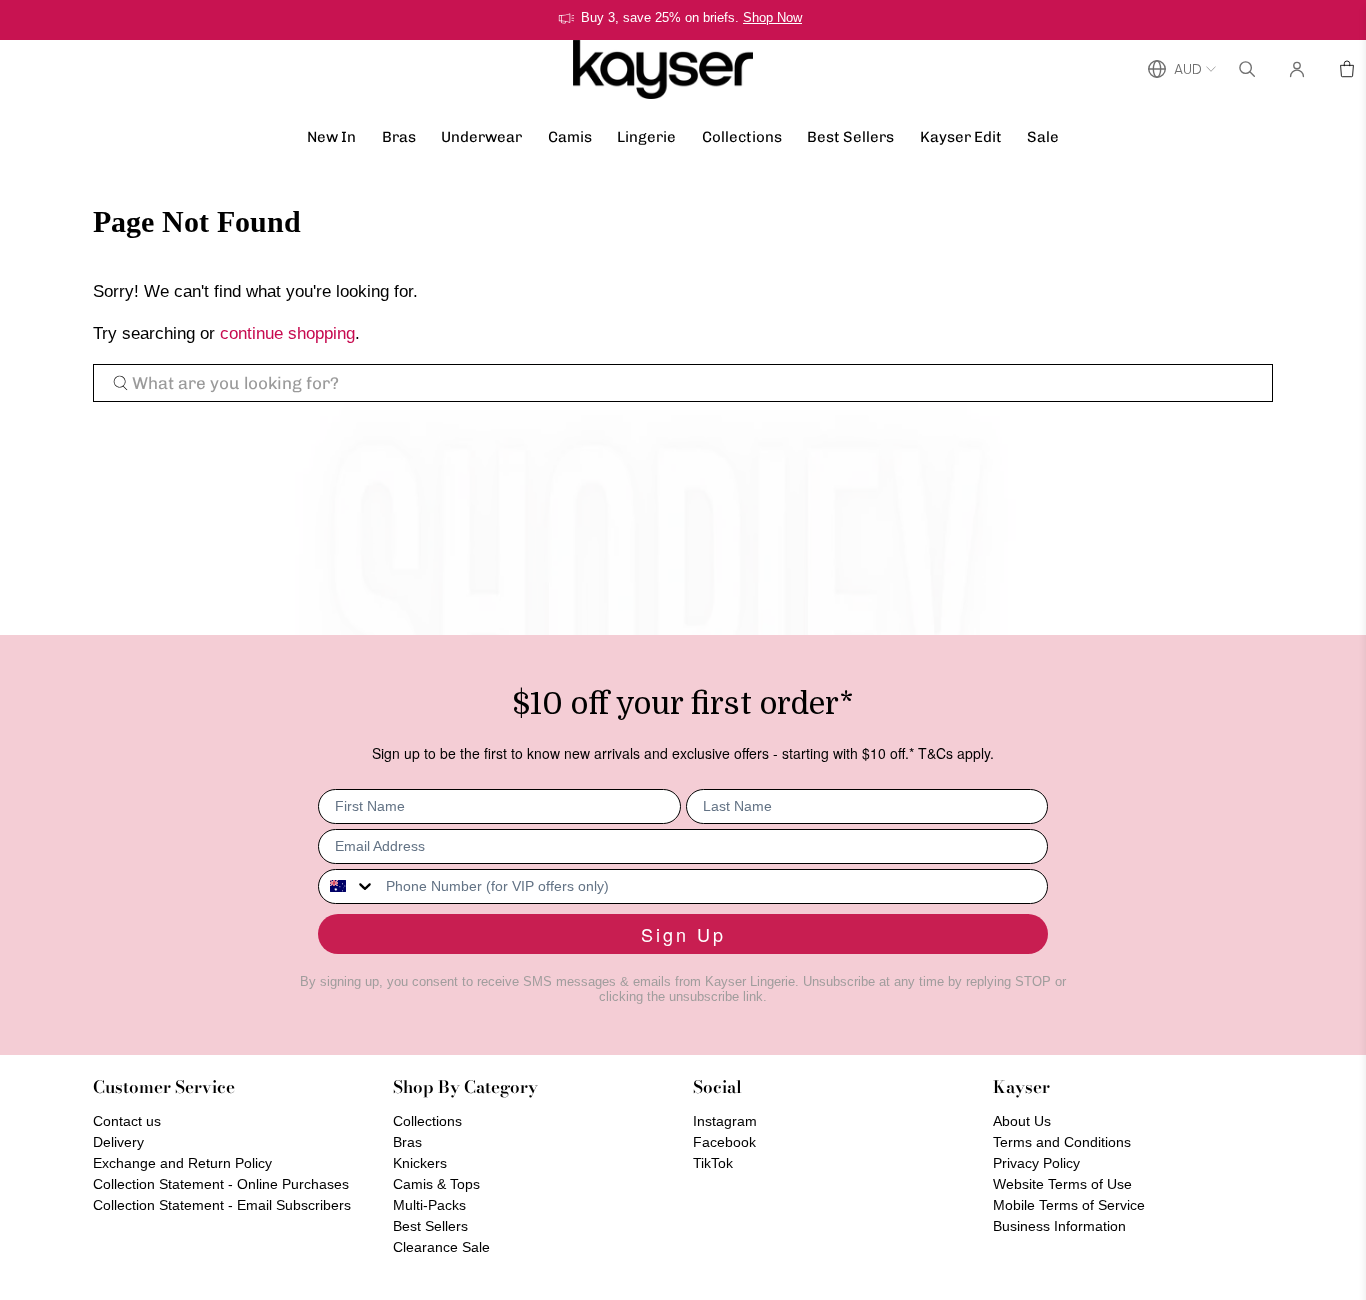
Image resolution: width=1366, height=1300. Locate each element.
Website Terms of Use (1062, 1184)
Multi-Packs (429, 1205)
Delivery (118, 1142)
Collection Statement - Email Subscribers (222, 1205)
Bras (399, 137)
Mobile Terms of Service (1069, 1205)
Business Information (1059, 1226)
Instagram (725, 1121)
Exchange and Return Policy (182, 1163)
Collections (742, 137)
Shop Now (772, 17)
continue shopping (287, 333)
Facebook (724, 1142)
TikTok (713, 1163)
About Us (1022, 1121)
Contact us (127, 1121)
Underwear (481, 137)
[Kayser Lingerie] (663, 69)
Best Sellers (850, 137)
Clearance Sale (441, 1247)
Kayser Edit (961, 137)
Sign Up (683, 934)
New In (331, 137)
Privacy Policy (1036, 1163)
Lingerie (646, 137)
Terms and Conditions (1062, 1142)
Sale (1043, 137)
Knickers (420, 1163)
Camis (570, 137)
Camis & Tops (436, 1184)
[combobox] (347, 886)
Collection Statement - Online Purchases (221, 1184)
